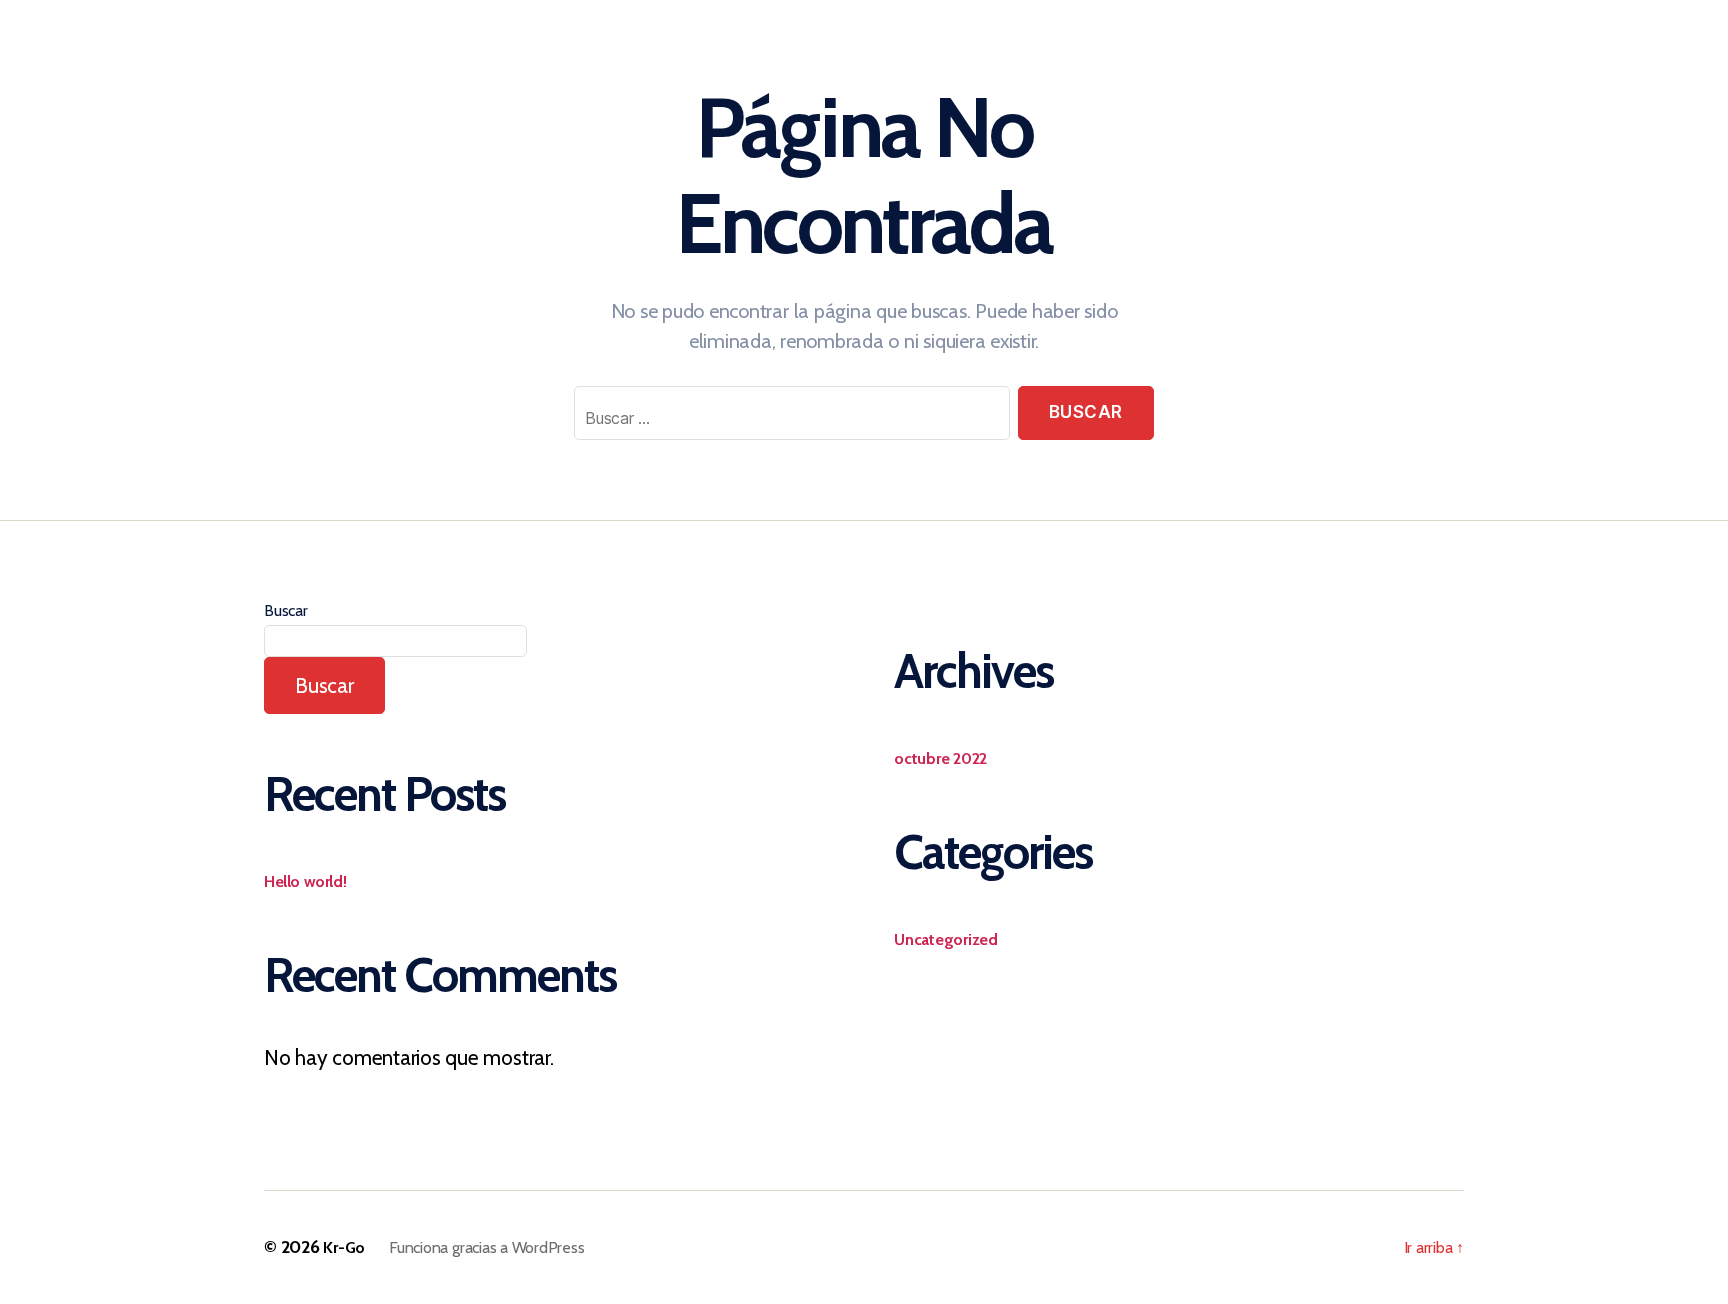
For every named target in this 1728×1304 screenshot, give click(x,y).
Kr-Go (344, 1247)
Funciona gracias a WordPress (486, 1247)
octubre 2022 (940, 758)
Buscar (286, 610)
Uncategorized (946, 939)
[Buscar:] (788, 416)
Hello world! (305, 881)
